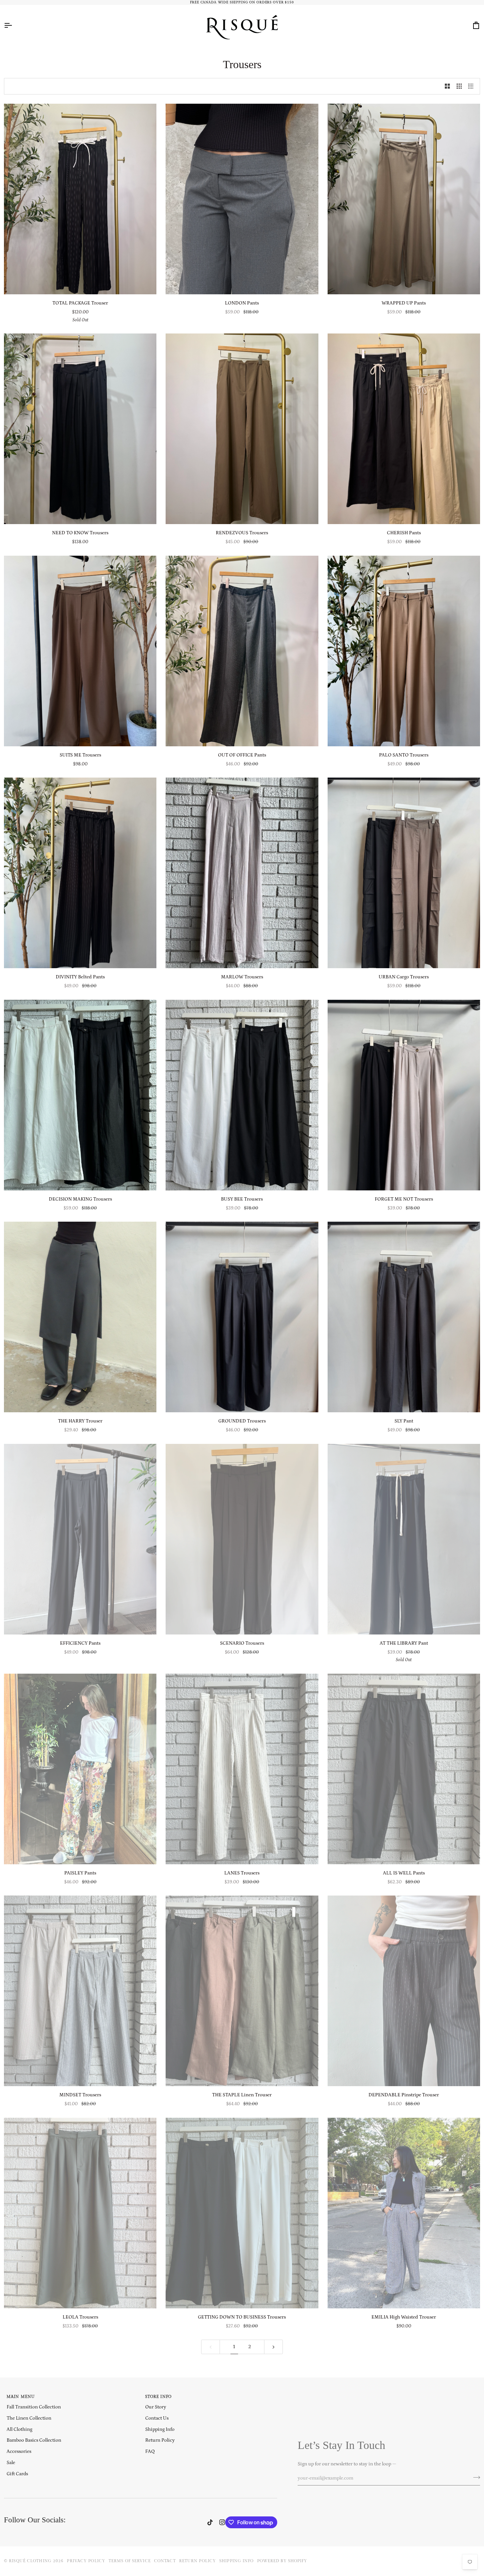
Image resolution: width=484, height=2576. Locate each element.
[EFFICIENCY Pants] (80, 1539)
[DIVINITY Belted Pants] (80, 873)
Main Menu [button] (21, 2397)
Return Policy (160, 2440)
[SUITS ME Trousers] (80, 651)
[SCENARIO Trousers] (242, 1539)
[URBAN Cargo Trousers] (404, 873)
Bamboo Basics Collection (34, 2440)
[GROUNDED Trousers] (242, 1317)
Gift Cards (17, 2474)
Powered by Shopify (282, 2561)
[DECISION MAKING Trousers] (80, 1095)
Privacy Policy (86, 2561)
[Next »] (273, 2347)
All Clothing (19, 2429)
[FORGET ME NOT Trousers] (404, 1095)
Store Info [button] (158, 2397)
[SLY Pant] (404, 1317)
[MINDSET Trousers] (80, 1991)
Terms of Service (130, 2561)
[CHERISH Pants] (404, 429)
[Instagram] (222, 2522)
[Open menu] (14, 25)
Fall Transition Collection (34, 2407)
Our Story (156, 2407)
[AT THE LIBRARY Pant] (404, 1539)
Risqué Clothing (30, 2561)
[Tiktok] (210, 2522)
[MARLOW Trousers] (242, 873)
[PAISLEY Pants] (80, 1769)
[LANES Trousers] (242, 1769)
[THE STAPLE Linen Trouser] (242, 1991)
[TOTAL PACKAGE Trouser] (80, 199)
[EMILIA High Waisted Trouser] (404, 2213)
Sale (11, 2463)
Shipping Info (160, 2429)
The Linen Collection (29, 2418)
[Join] (475, 2477)
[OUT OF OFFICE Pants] (242, 651)
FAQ (150, 2451)
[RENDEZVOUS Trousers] (242, 429)
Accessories (19, 2451)
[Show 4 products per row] (472, 86)
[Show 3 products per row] (459, 86)
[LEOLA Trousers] (80, 2213)
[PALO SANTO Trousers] (404, 651)
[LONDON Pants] (242, 199)
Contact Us (157, 2418)
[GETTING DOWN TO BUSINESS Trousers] (242, 2213)
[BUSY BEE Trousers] (242, 1095)
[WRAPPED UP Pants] (404, 199)
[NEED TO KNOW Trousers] (80, 429)
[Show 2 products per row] (447, 86)
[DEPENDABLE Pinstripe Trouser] (404, 1991)
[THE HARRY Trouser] (80, 1317)
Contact (165, 2561)
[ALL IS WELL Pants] (404, 1769)
